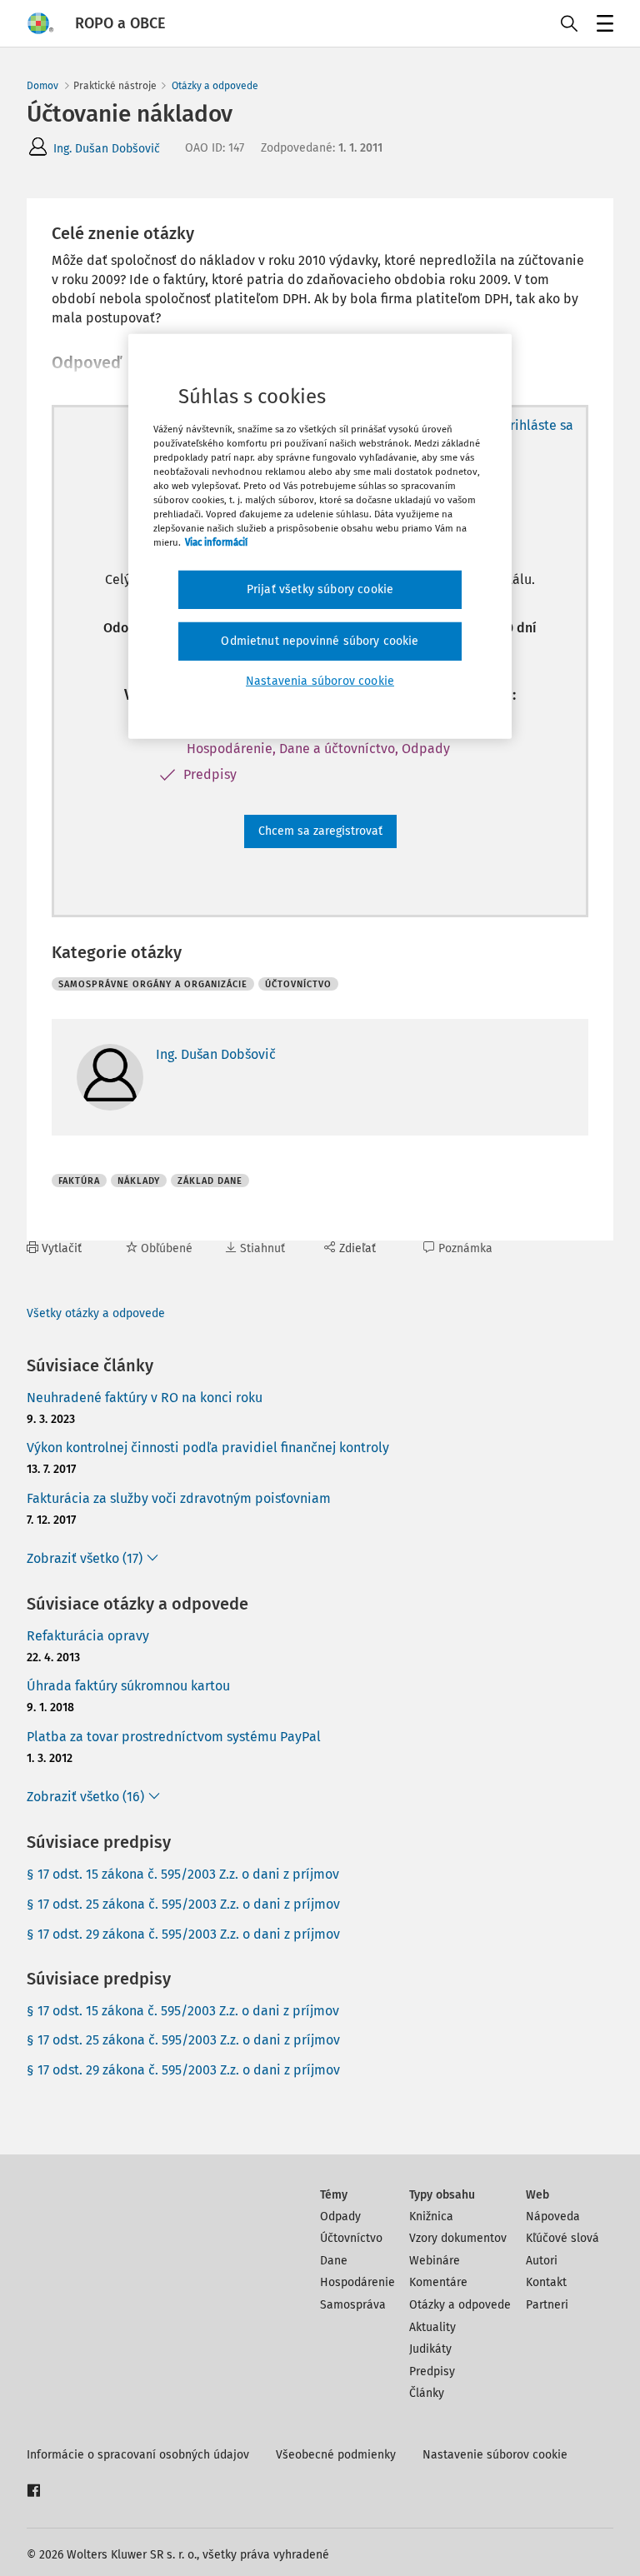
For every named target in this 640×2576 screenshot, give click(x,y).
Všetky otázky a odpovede (96, 1313)
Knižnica (431, 2217)
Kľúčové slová (562, 2238)
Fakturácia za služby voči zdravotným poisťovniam (179, 1498)
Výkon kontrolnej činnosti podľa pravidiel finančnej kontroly (208, 1448)
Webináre (435, 2261)
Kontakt (546, 2282)
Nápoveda (553, 2217)
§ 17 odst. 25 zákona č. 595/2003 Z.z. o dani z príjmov (183, 1904)
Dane (334, 2261)
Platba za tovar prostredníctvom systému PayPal (174, 1737)
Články (427, 2393)
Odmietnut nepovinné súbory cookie (320, 641)
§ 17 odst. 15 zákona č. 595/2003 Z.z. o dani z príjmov (183, 1874)
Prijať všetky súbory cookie (320, 589)
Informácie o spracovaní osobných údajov (138, 2455)
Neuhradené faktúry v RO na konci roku (145, 1398)
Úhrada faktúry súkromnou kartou (128, 1686)
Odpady (340, 2217)
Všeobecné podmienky (336, 2455)
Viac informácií (216, 542)
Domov (42, 86)
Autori (542, 2261)
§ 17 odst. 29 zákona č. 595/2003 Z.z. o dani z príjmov (183, 1934)
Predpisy (432, 2371)
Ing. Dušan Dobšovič (107, 149)
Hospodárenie (357, 2282)
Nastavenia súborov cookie (320, 680)
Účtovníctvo (351, 2238)
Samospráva (353, 2305)
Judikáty (430, 2349)
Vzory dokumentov (458, 2238)
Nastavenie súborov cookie (495, 2455)
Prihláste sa (538, 425)
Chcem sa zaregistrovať (320, 831)
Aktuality (432, 2327)
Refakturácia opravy (88, 1636)
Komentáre (438, 2282)
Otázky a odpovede (215, 86)
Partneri (547, 2305)
